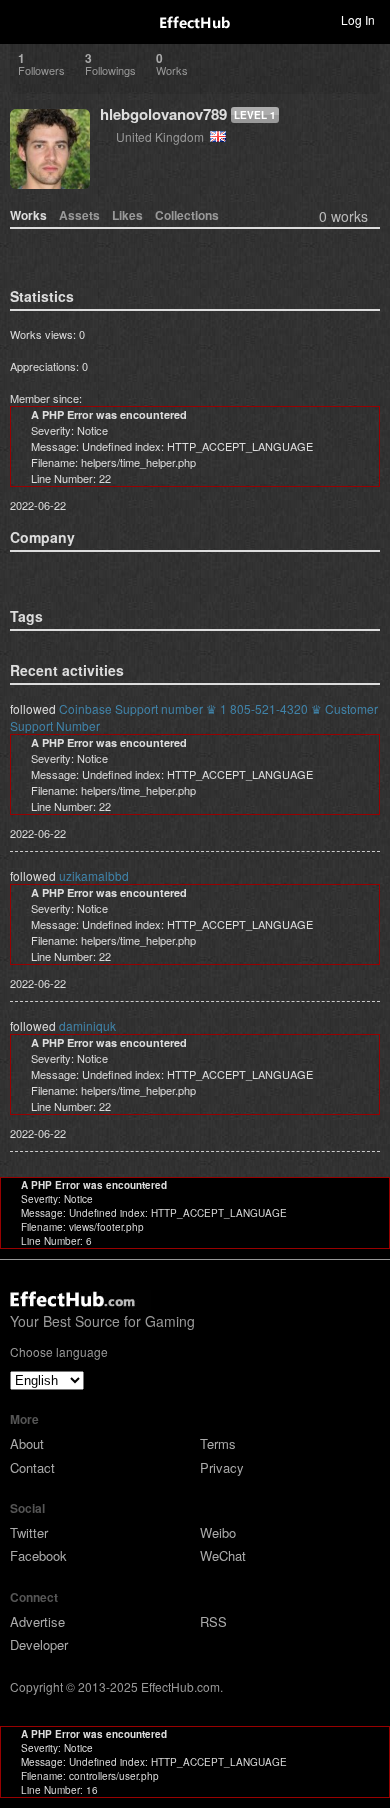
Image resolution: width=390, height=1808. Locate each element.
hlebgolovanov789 (163, 114)
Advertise (37, 1621)
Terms (218, 1443)
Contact (32, 1467)
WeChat (223, 1555)
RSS (213, 1621)
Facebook (38, 1555)
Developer (39, 1644)
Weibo (218, 1532)
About (27, 1443)
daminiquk (87, 1025)
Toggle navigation (24, 19)
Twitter (29, 1532)
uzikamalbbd (94, 875)
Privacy (222, 1467)
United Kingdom (163, 136)
